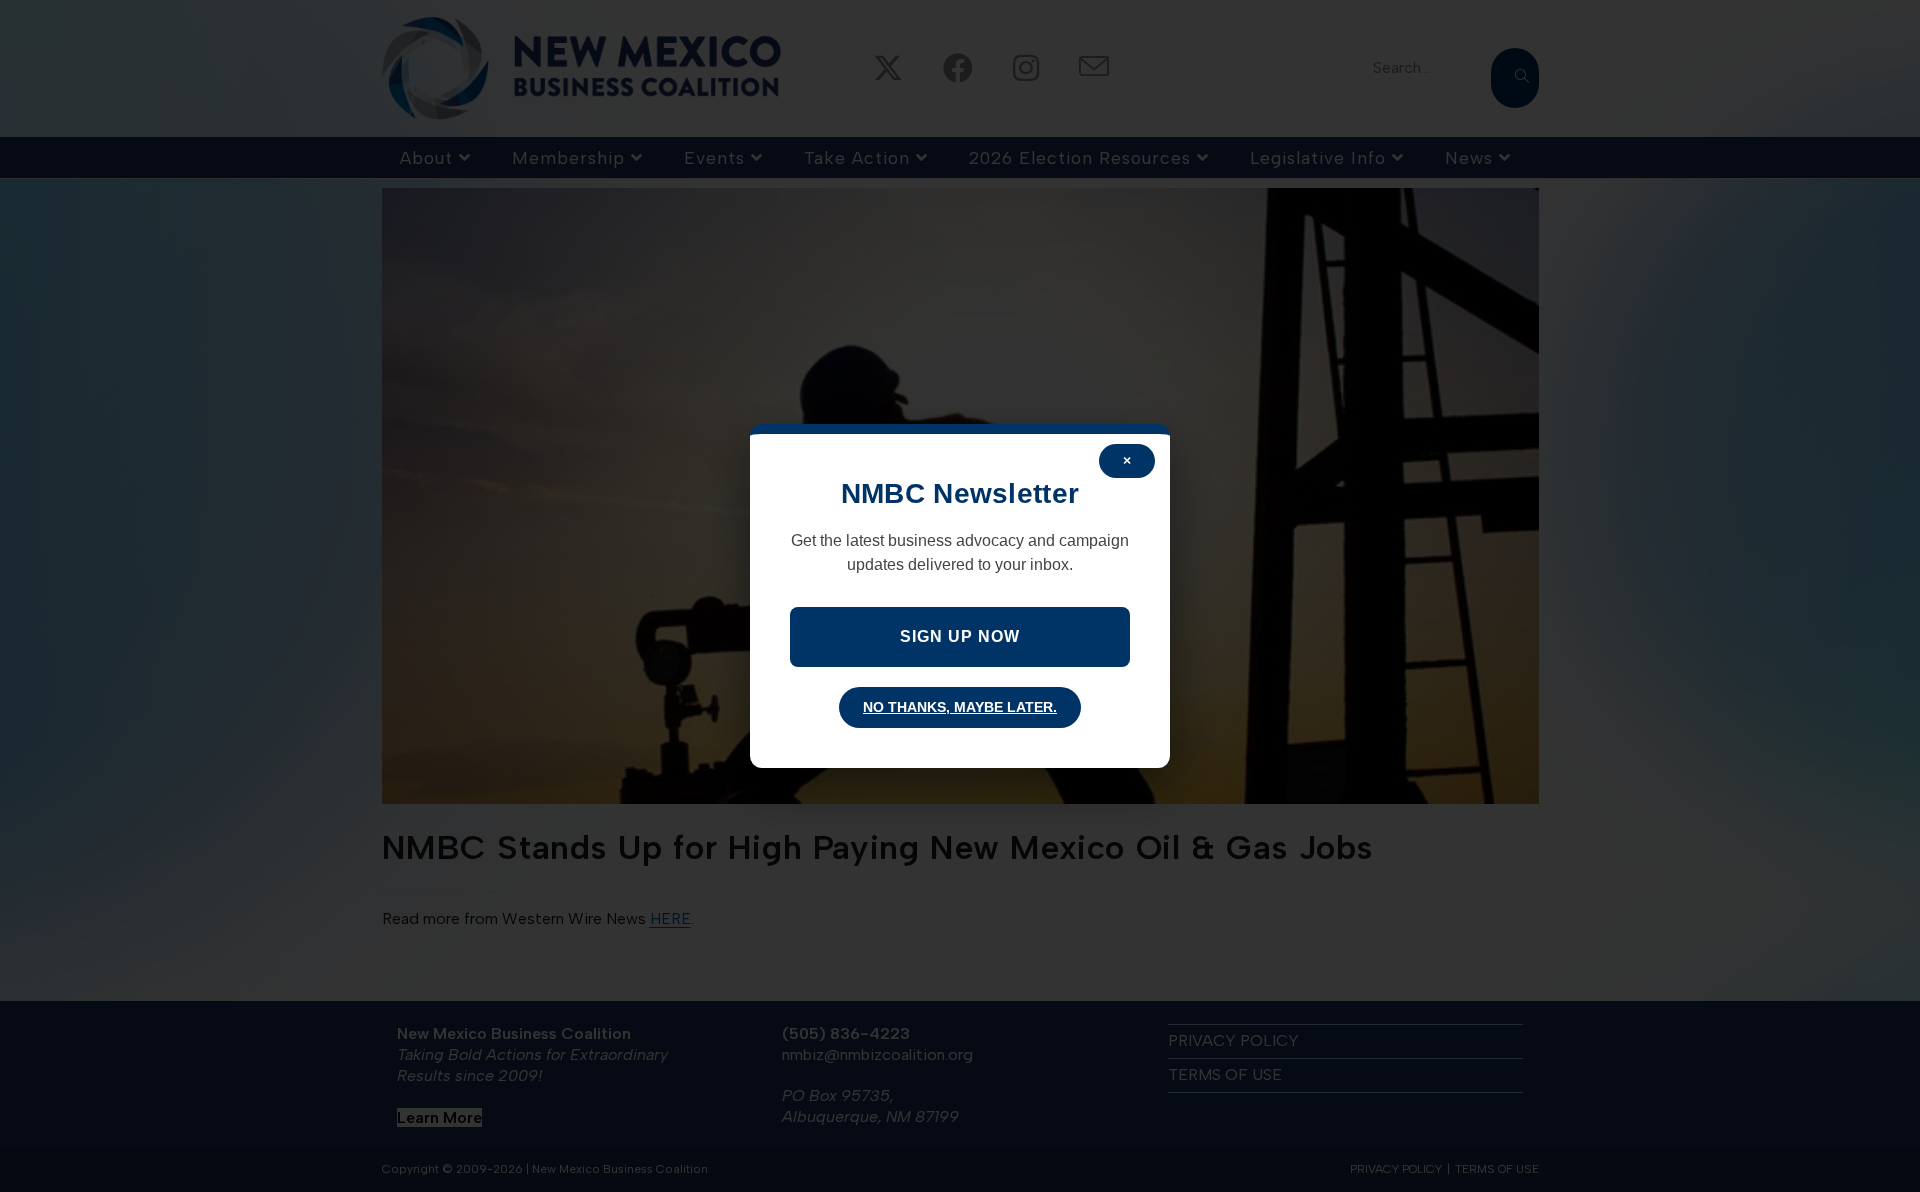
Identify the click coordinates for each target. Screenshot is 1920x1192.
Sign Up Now (960, 636)
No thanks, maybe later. (960, 707)
